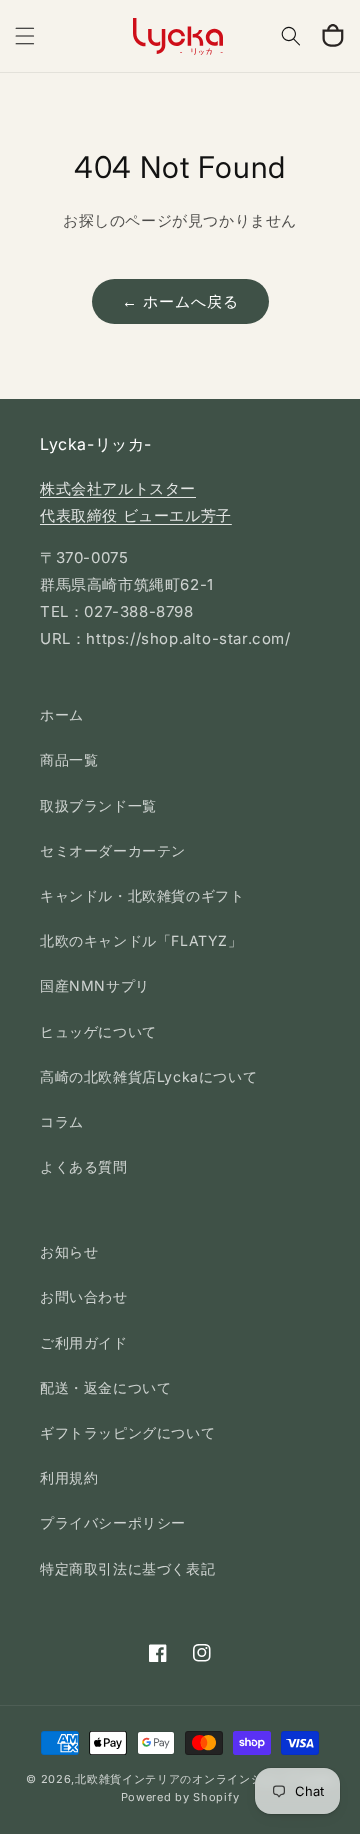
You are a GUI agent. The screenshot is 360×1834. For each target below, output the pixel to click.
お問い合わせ (84, 1296)
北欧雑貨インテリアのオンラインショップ (186, 1779)
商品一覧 (69, 759)
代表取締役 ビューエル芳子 (136, 515)
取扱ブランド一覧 (98, 805)
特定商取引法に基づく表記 (127, 1568)
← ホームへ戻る (180, 301)
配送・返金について (105, 1387)
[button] (25, 36)
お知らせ (69, 1251)
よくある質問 (84, 1166)
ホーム (62, 714)
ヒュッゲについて (98, 1031)
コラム (62, 1121)
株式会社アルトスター (118, 488)
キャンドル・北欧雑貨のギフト (142, 895)
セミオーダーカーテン (113, 850)
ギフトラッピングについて (127, 1432)
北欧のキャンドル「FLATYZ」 (141, 940)
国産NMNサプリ (95, 985)
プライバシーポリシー (113, 1522)
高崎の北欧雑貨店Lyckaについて (148, 1076)
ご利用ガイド (84, 1342)
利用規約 (69, 1477)
